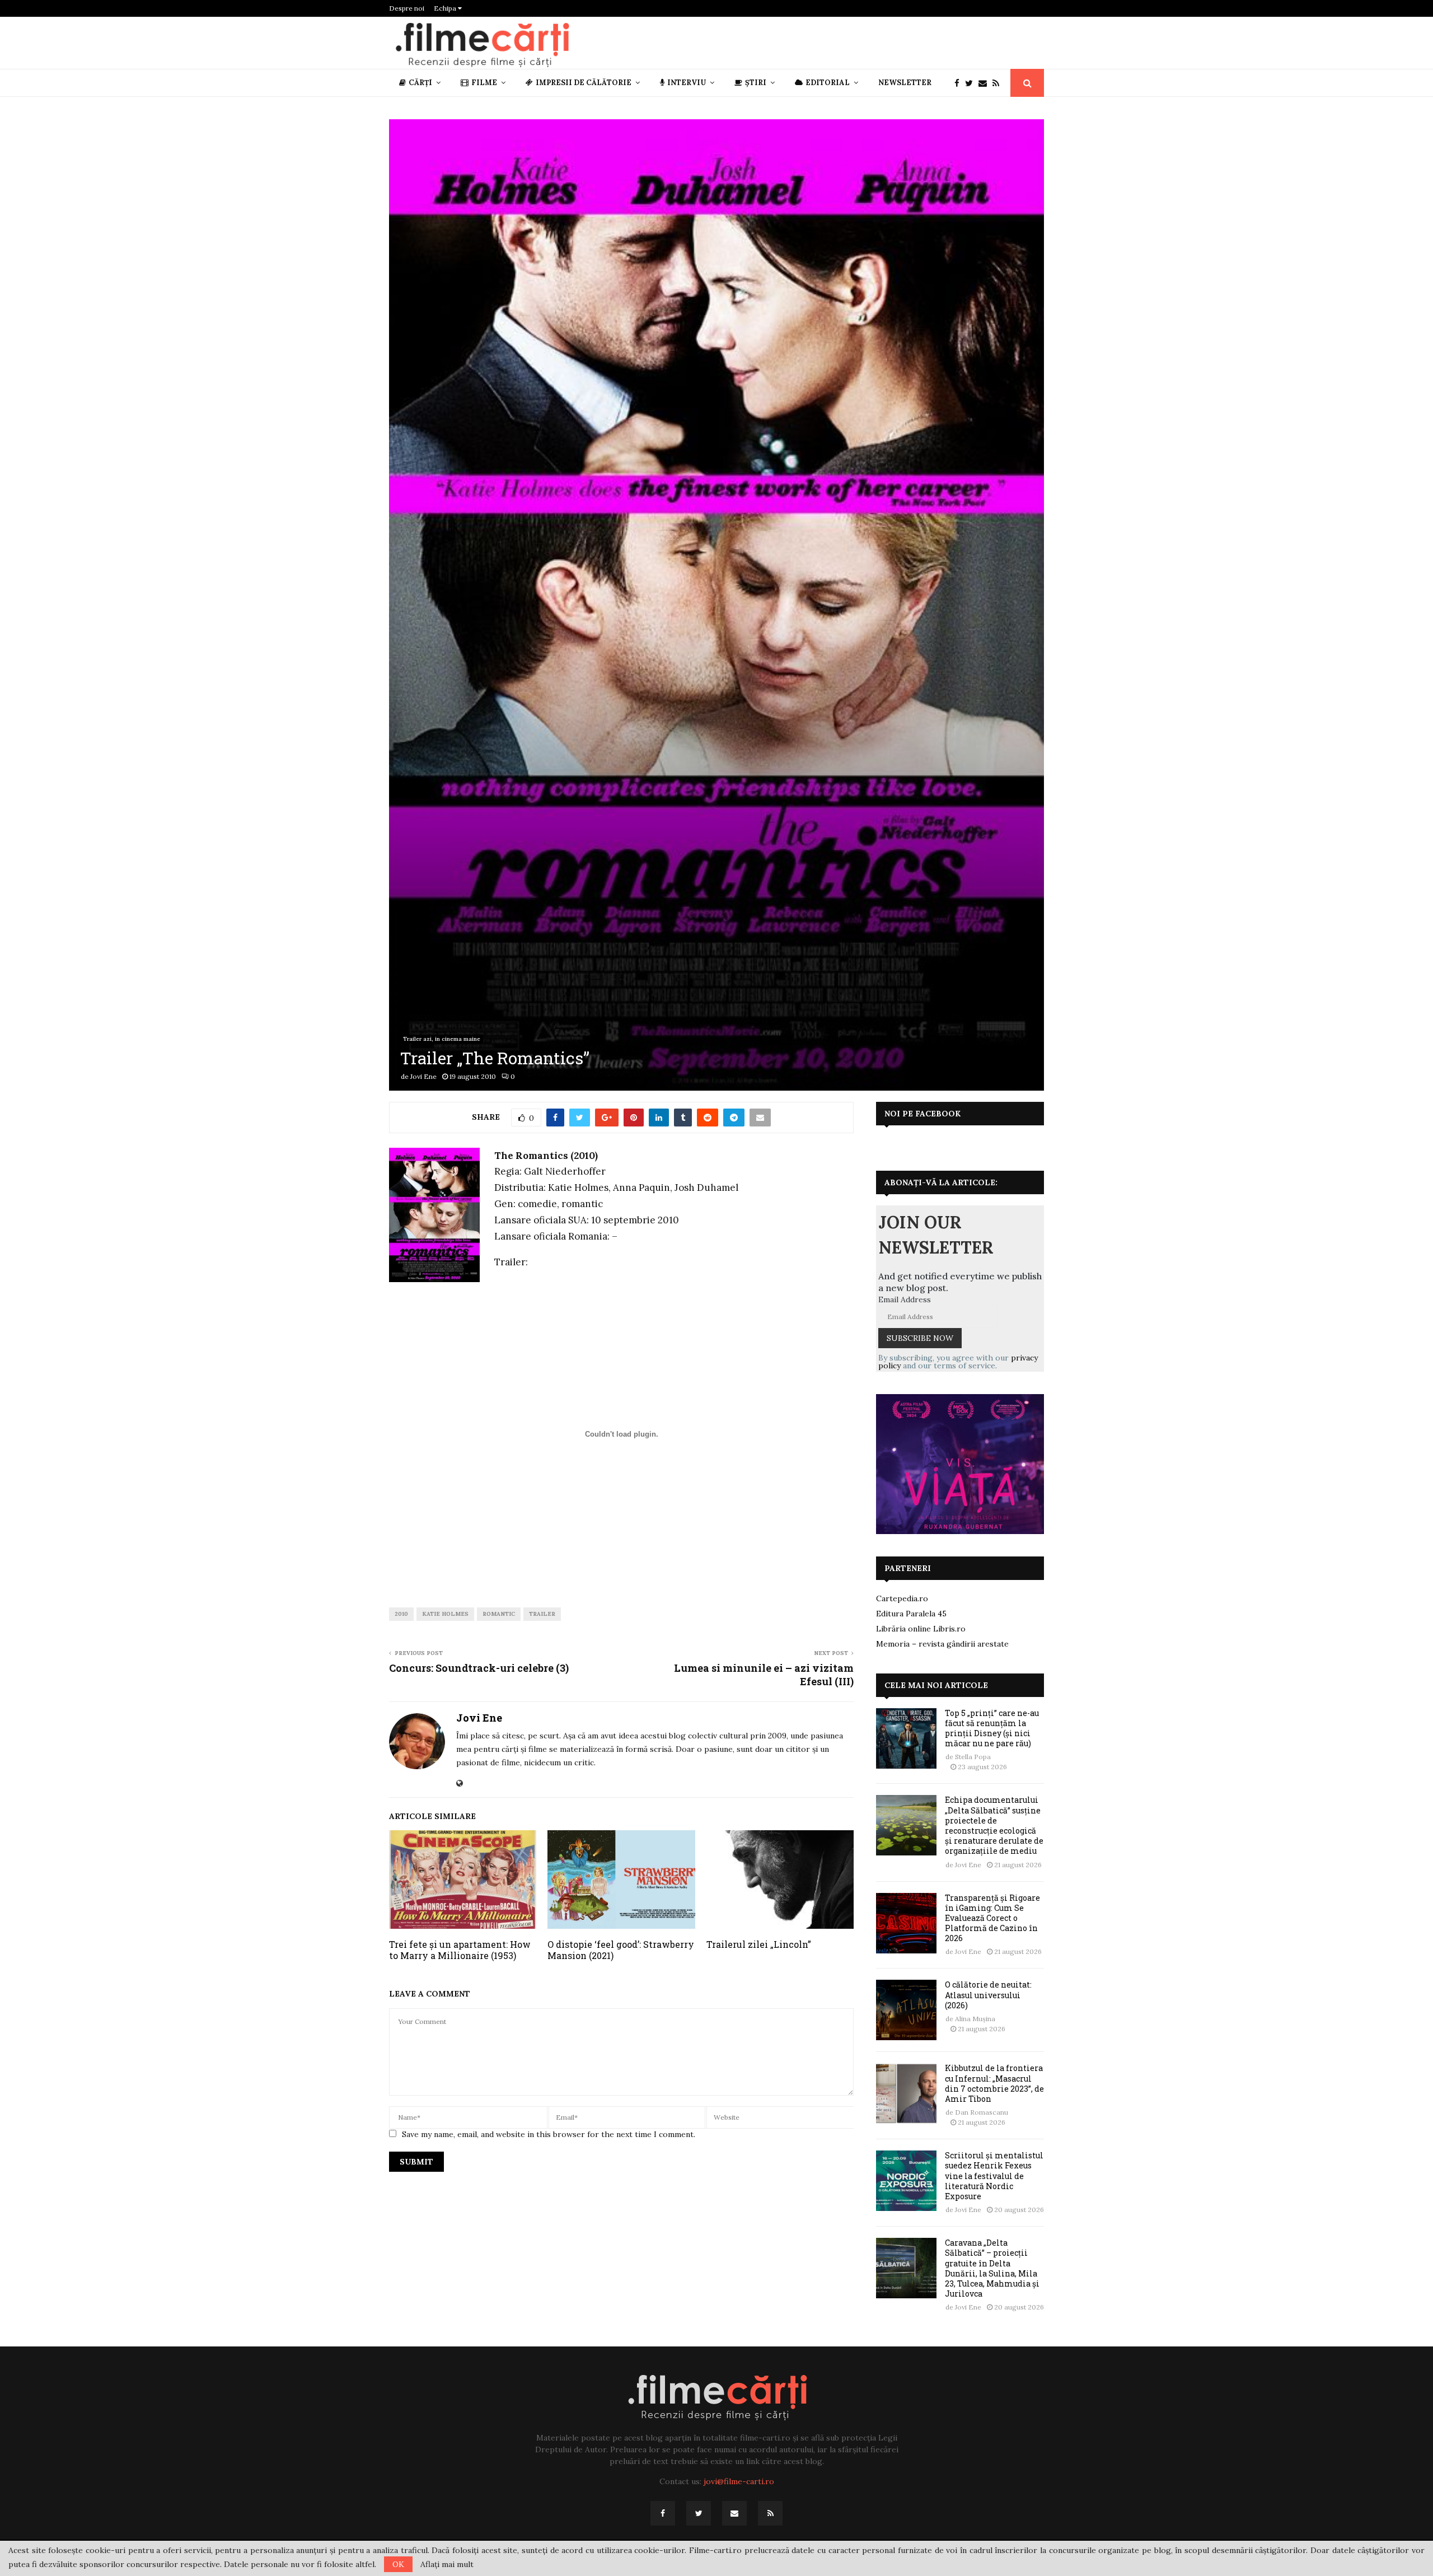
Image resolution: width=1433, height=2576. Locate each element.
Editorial (828, 83)
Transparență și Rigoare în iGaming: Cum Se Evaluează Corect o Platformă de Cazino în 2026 (992, 1918)
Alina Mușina (975, 2019)
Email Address (905, 1299)
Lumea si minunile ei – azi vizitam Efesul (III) (764, 1675)
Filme (484, 83)
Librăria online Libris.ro (921, 1629)
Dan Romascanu (982, 2112)
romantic (499, 1614)
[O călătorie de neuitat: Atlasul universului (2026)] (906, 2010)
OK (398, 2564)
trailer (542, 1614)
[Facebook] (960, 83)
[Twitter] (972, 83)
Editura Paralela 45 (911, 1614)
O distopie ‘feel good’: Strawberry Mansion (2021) (621, 1950)
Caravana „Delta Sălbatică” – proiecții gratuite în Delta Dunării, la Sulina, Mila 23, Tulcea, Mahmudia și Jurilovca (992, 2268)
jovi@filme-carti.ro (739, 2481)
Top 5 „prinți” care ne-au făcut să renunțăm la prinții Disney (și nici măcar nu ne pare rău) (992, 1728)
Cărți (420, 83)
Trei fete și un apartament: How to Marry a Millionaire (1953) (460, 1950)
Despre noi (407, 8)
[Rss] (999, 83)
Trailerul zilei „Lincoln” (759, 1944)
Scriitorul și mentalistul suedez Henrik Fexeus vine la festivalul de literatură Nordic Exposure (994, 2176)
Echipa (446, 8)
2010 (401, 1614)
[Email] (985, 83)
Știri (756, 83)
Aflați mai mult (447, 2564)
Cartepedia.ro (902, 1598)
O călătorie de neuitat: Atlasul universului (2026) (988, 1995)
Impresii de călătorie (584, 83)
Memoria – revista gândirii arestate (942, 1644)
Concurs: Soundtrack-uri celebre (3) (479, 1668)
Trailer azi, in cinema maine (442, 1039)
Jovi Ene (423, 1076)
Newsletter (905, 83)
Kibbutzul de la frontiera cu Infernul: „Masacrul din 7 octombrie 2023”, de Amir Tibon (994, 2083)
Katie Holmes (445, 1614)
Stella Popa (973, 1757)
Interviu (687, 83)
